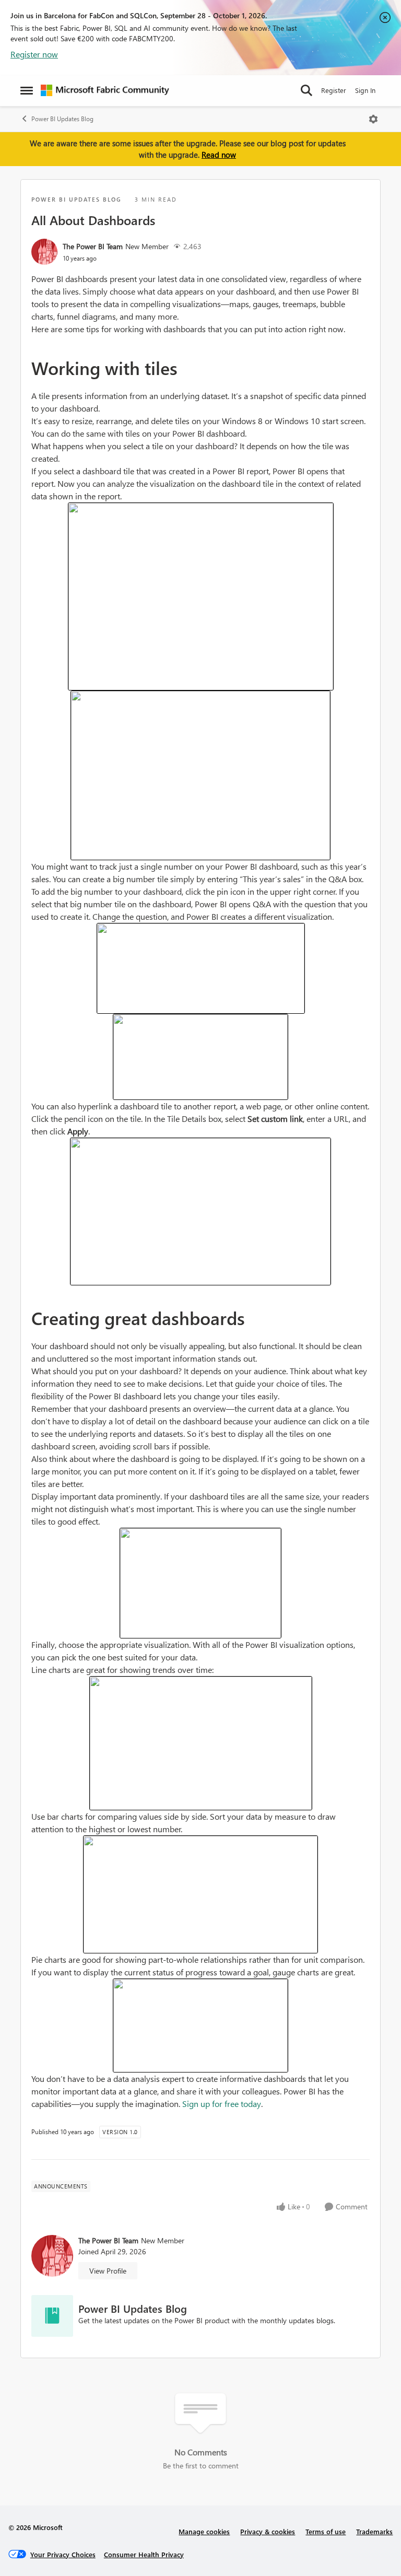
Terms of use (326, 2531)
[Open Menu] (373, 119)
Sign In (365, 90)
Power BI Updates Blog (62, 119)
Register (334, 90)
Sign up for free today (222, 2104)
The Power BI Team (93, 246)
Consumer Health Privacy (144, 2554)
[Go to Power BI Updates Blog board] (52, 2316)
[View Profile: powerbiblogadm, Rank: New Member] (44, 252)
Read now (219, 155)
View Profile (108, 2271)
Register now (34, 54)
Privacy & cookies (268, 2531)
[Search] (306, 90)
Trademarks (374, 2531)
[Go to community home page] (105, 90)
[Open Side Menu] (27, 90)
